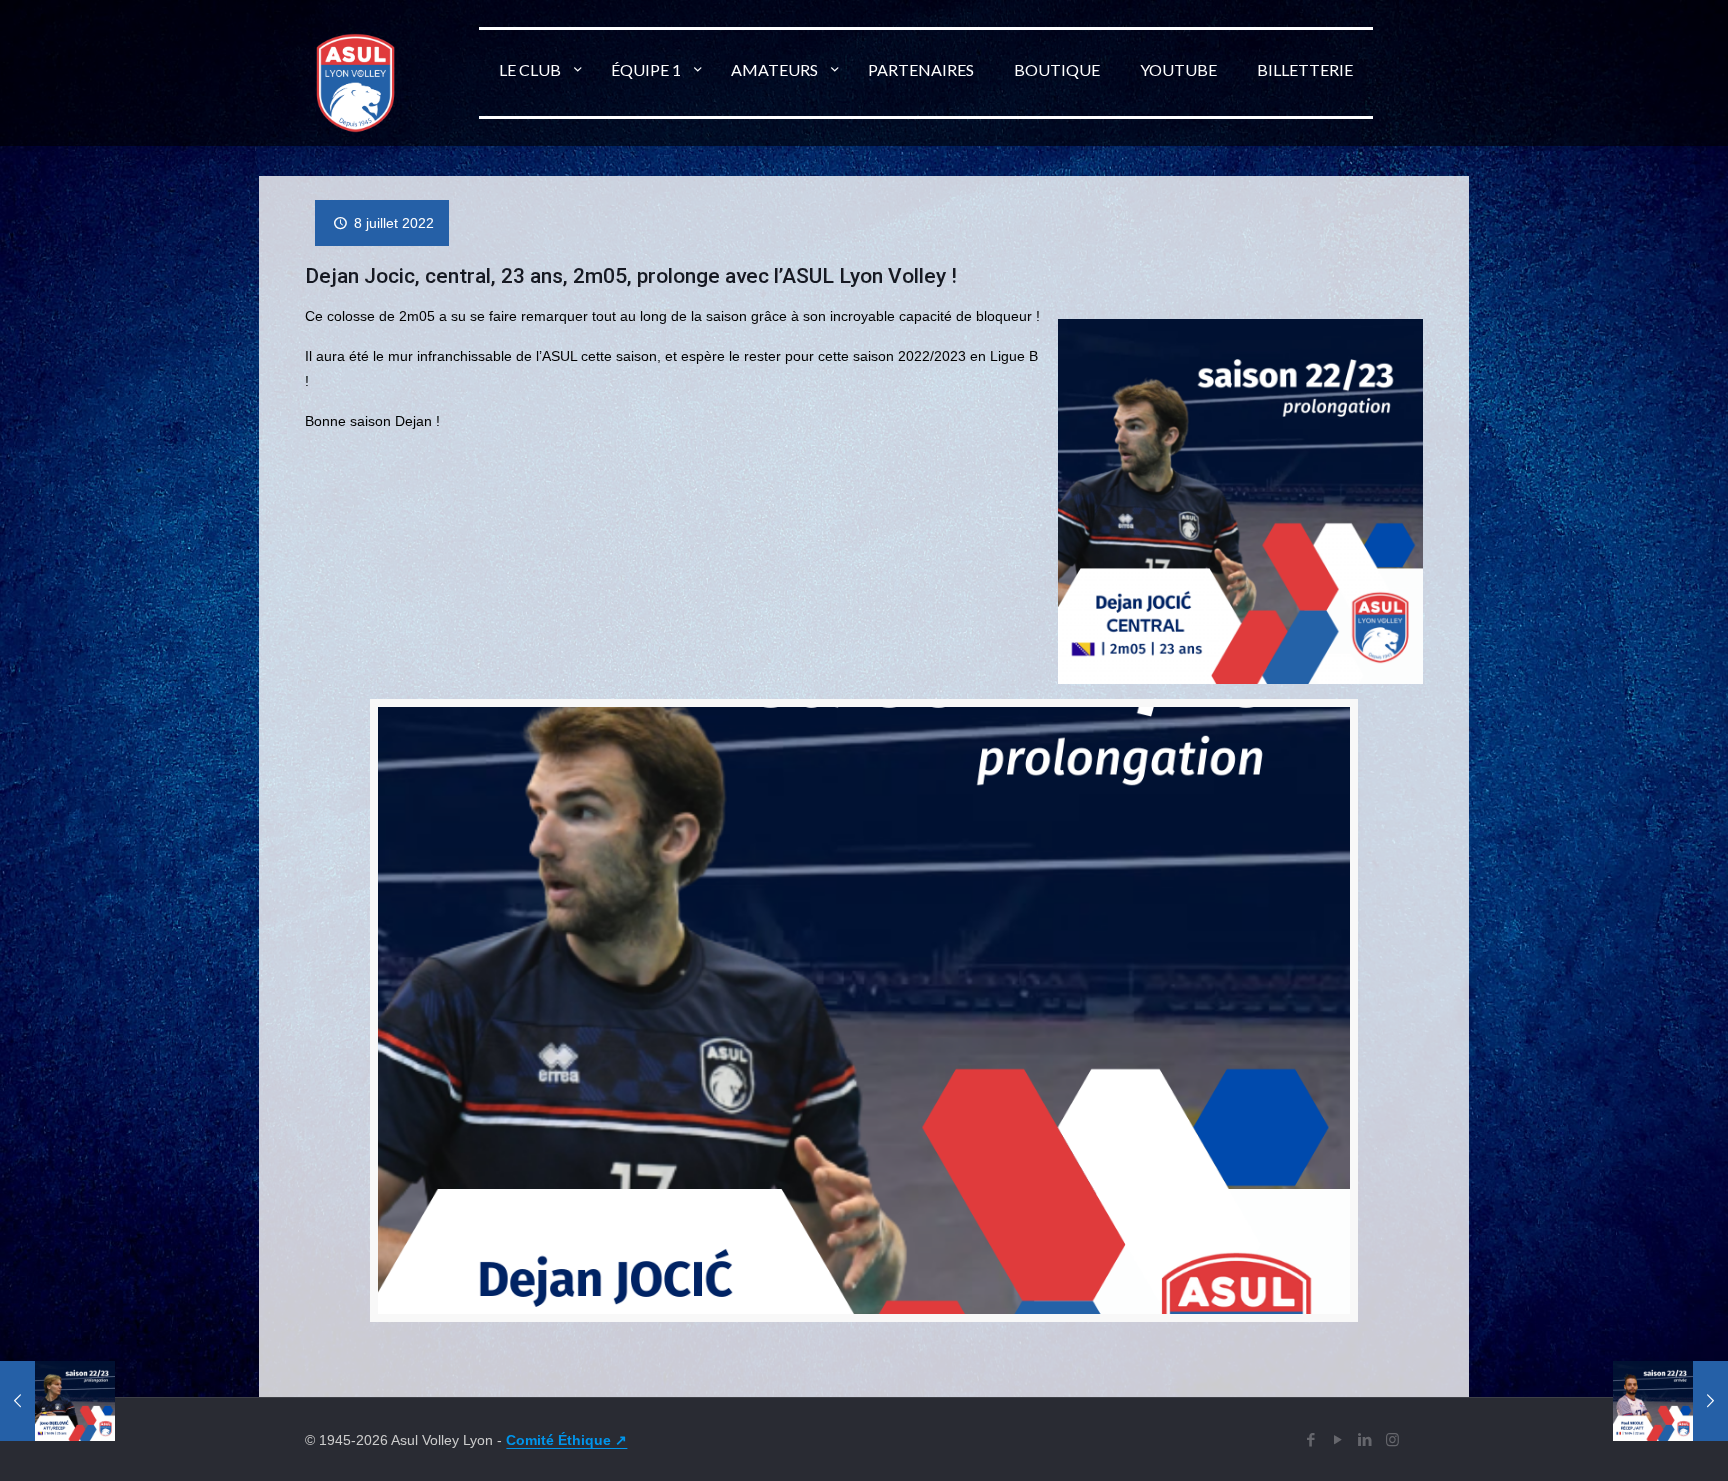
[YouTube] (1338, 1439)
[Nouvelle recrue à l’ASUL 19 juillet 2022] (1670, 1401)
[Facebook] (1311, 1439)
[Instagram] (1392, 1439)
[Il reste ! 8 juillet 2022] (57, 1401)
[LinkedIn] (1365, 1439)
